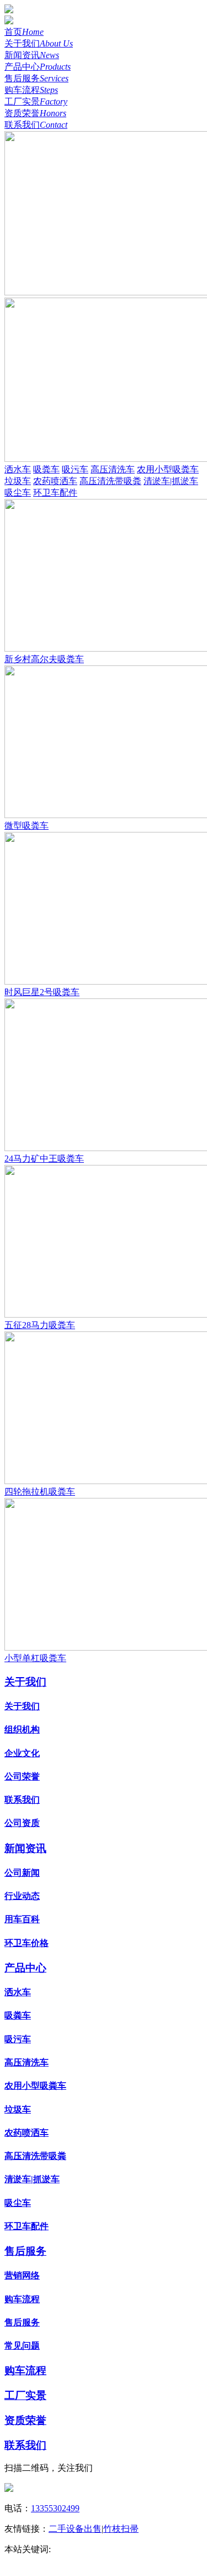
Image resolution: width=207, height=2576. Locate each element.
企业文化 (22, 1753)
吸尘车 (18, 493)
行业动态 (22, 1896)
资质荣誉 (35, 113)
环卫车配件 (55, 493)
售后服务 (36, 78)
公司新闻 (22, 1873)
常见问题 (22, 2346)
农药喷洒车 (55, 481)
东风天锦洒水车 (35, 2561)
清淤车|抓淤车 (171, 481)
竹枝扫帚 (121, 2529)
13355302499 (55, 2508)
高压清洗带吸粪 (110, 481)
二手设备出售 (75, 2529)
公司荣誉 (22, 1776)
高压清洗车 (113, 469)
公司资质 (22, 1823)
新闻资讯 (32, 55)
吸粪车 (46, 469)
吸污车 (75, 469)
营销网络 (22, 2275)
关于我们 (39, 43)
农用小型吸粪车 (168, 469)
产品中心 (38, 67)
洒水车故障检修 (102, 2561)
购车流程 (31, 90)
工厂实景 (36, 102)
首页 (24, 32)
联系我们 (36, 125)
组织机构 (22, 1729)
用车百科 (22, 1919)
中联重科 (71, 2549)
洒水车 (18, 469)
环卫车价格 (26, 1943)
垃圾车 (18, 481)
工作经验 (110, 2549)
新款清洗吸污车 (163, 2549)
